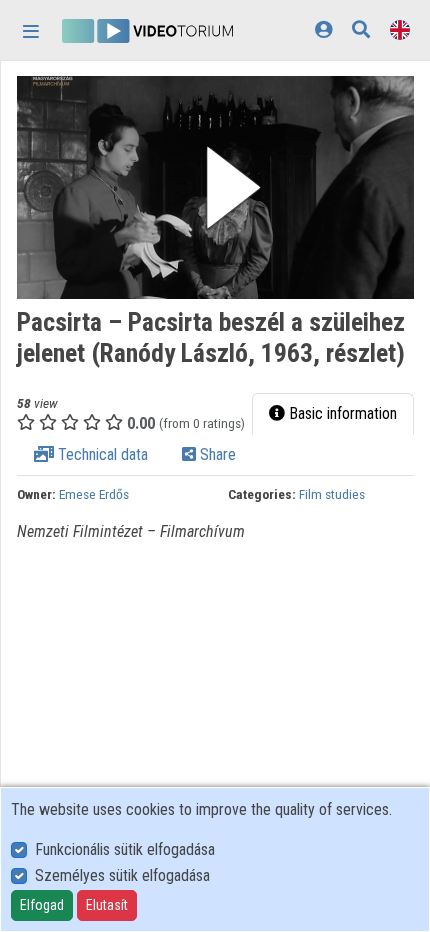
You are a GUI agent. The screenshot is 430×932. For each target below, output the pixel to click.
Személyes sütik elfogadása (122, 875)
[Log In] (323, 29)
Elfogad (42, 905)
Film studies (332, 494)
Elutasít (107, 905)
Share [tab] (216, 454)
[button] (215, 187)
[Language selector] (400, 29)
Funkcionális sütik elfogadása (125, 849)
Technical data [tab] (101, 454)
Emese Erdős (94, 494)
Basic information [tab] (341, 413)
